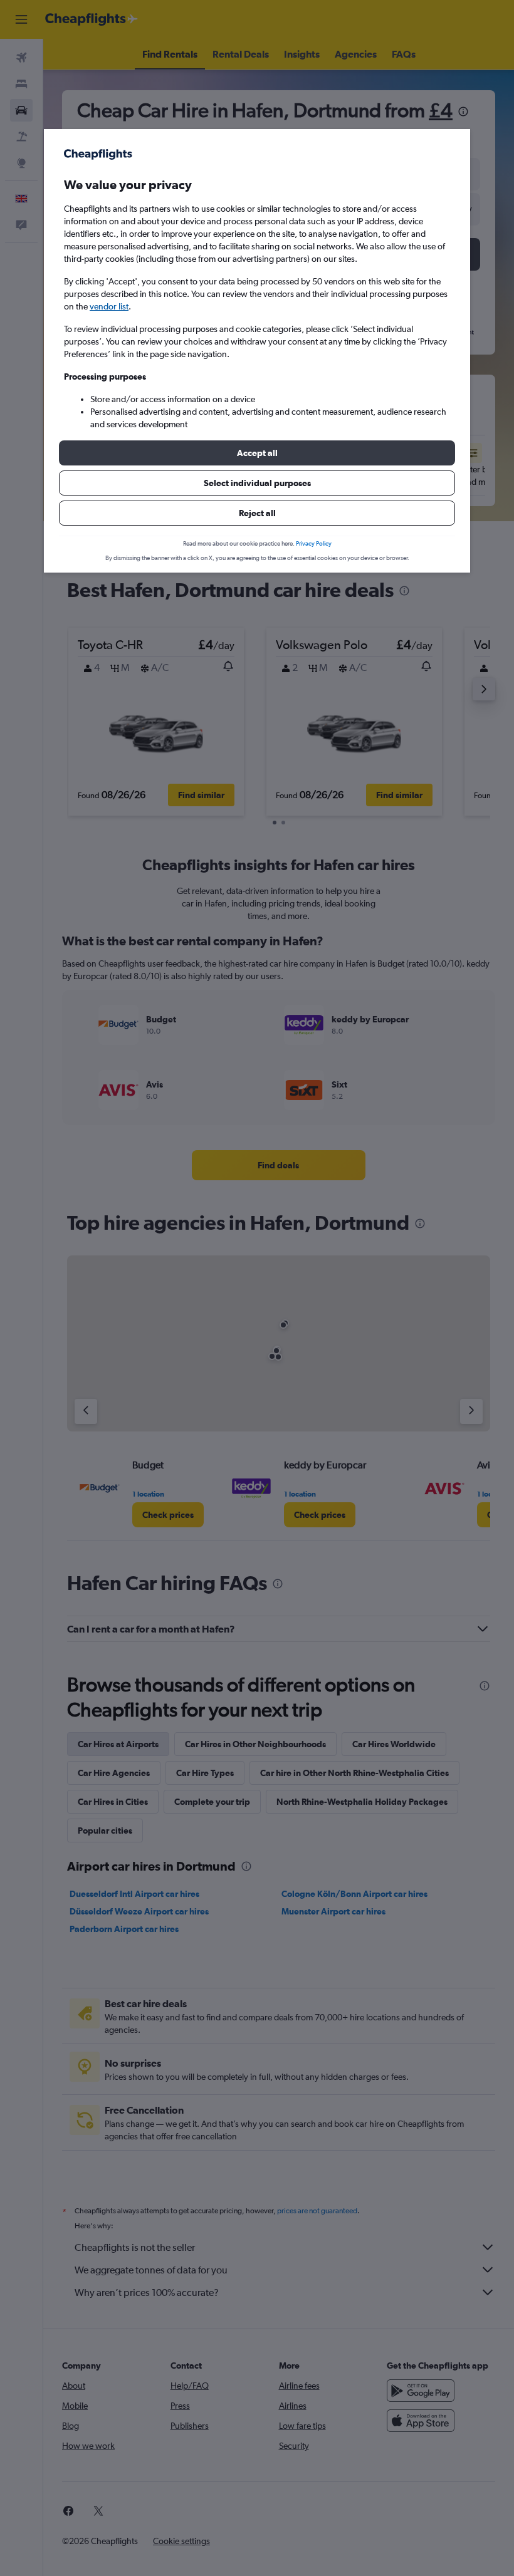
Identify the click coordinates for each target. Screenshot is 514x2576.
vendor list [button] (109, 306)
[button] (257, 453)
